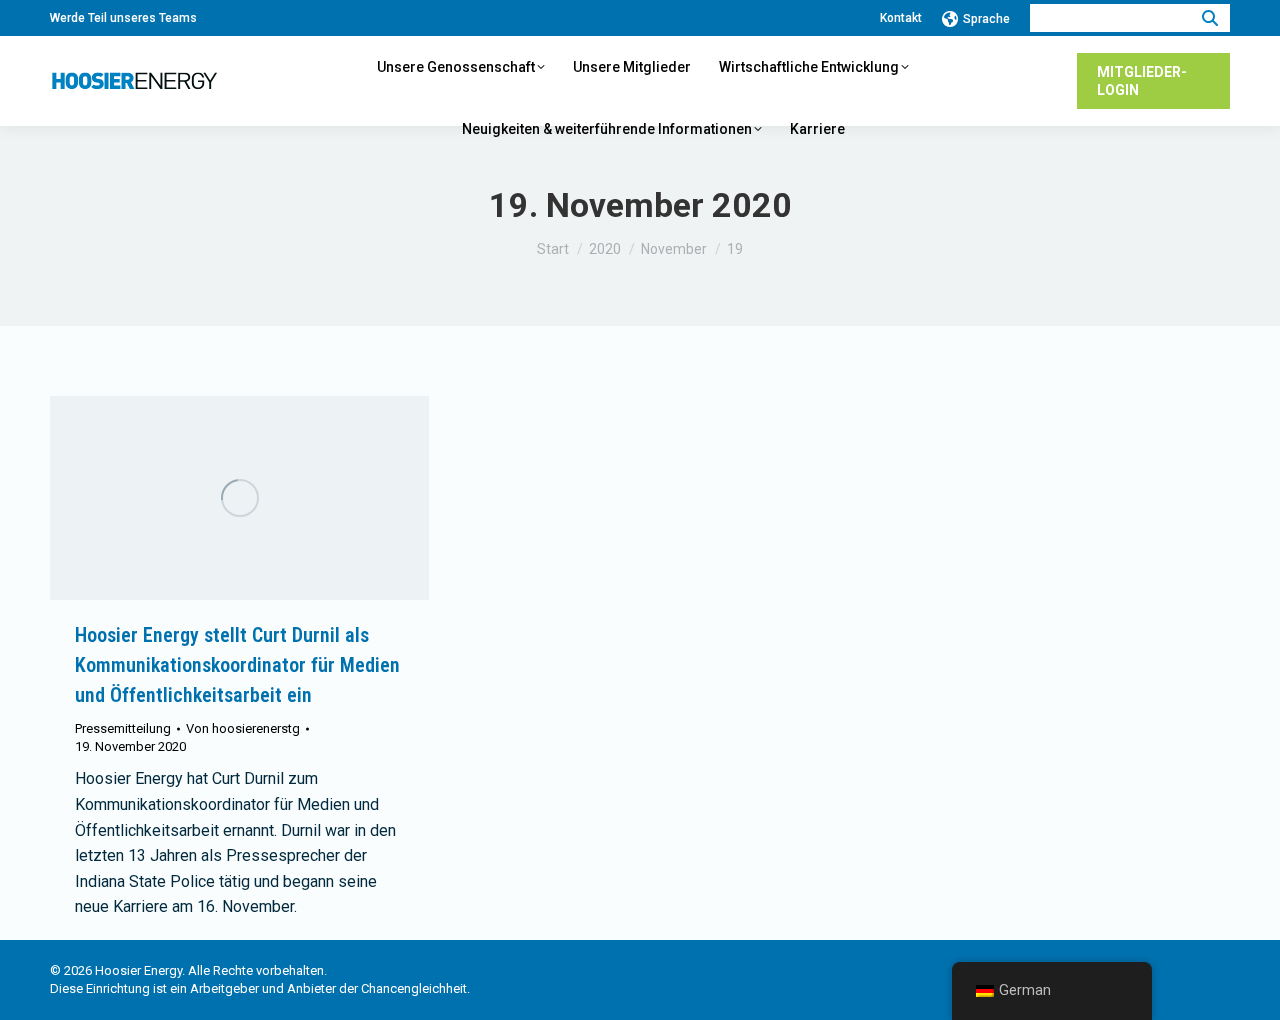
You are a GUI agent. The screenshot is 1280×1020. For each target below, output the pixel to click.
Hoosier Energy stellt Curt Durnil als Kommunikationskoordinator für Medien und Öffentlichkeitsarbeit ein (237, 665)
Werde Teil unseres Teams (123, 18)
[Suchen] (1210, 18)
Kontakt (901, 18)
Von (243, 728)
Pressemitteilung (123, 728)
